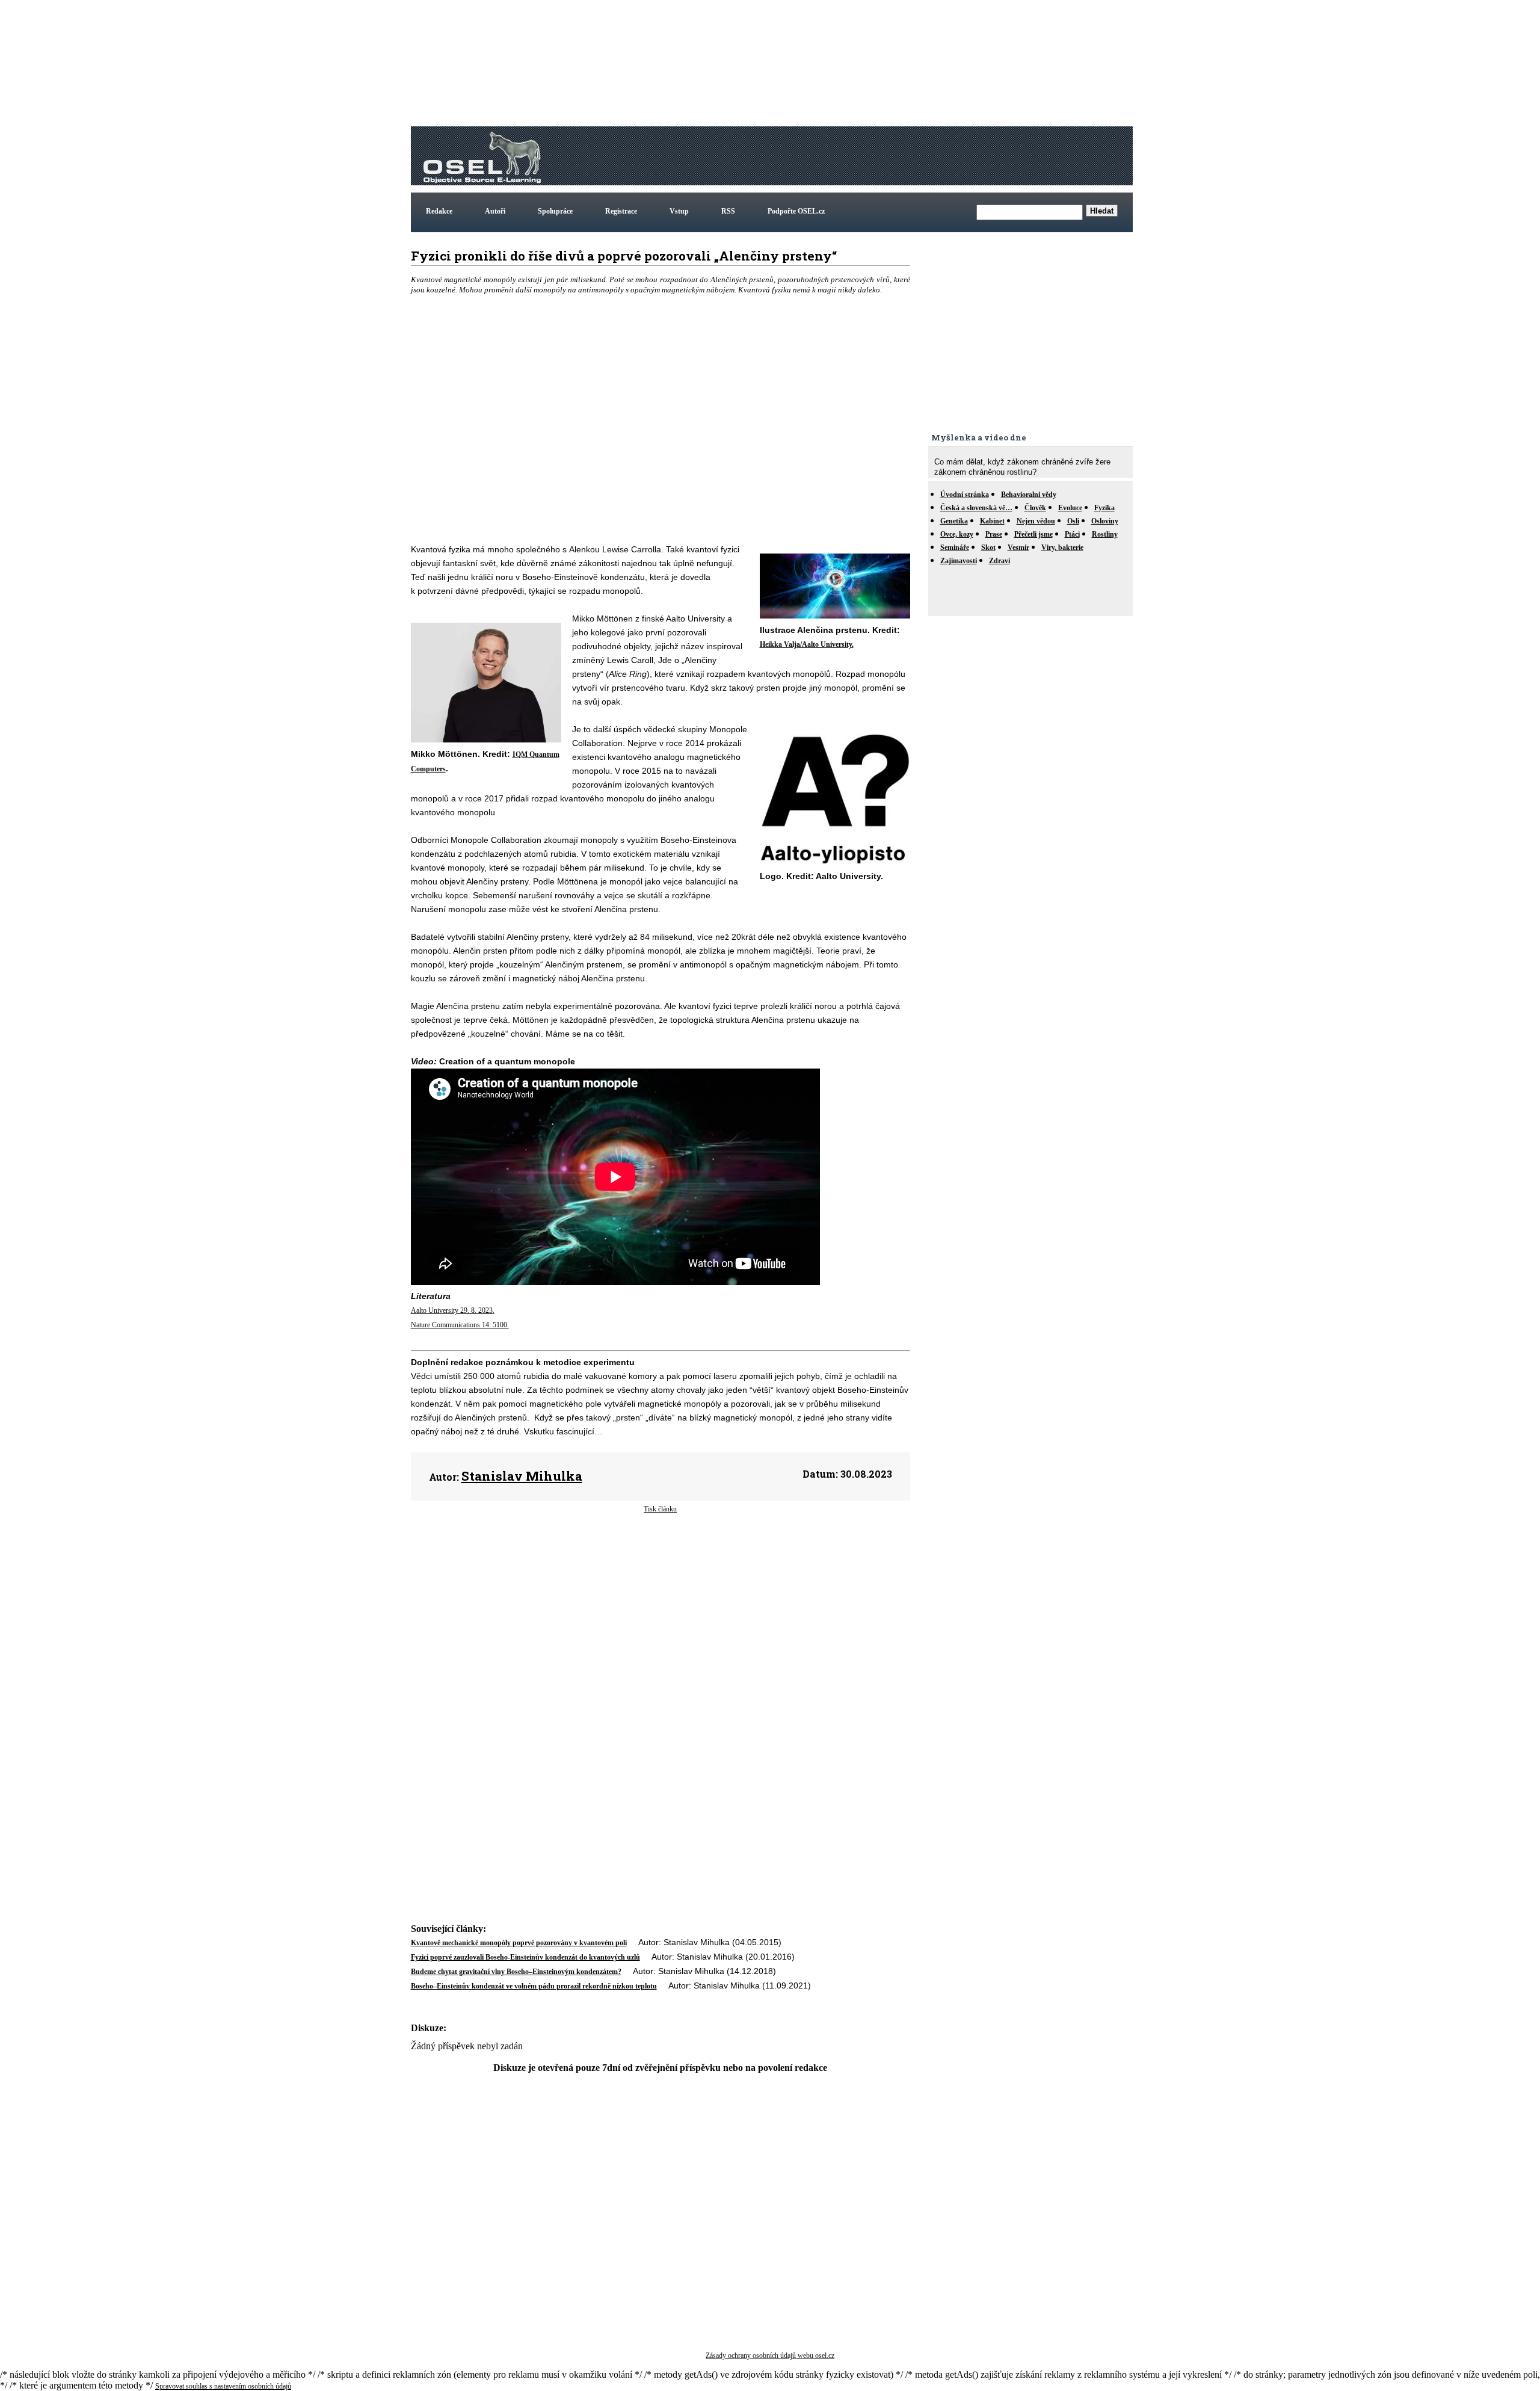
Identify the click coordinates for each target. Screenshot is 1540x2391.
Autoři (495, 211)
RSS (728, 211)
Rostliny (1105, 534)
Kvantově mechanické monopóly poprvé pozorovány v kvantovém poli (519, 1943)
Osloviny (1105, 521)
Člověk (1035, 508)
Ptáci (1072, 534)
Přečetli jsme (1033, 534)
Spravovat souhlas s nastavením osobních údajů (223, 2386)
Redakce (439, 211)
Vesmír (1018, 548)
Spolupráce (555, 211)
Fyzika (1104, 508)
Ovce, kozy (957, 534)
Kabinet (992, 521)
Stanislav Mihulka (522, 1476)
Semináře (955, 548)
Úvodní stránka (965, 495)
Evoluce (1070, 508)
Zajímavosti (959, 561)
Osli (1073, 521)
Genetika (954, 521)
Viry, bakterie (1062, 548)
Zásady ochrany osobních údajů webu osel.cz (770, 2356)
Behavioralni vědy (1029, 495)
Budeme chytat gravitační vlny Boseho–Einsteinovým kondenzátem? (516, 1972)
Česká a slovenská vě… (976, 508)
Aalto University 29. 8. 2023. (453, 1310)
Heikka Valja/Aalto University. (807, 644)
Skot (988, 548)
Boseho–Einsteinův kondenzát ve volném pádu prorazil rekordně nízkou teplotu (534, 1986)
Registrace (621, 211)
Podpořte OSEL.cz (796, 211)
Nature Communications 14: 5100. (460, 1325)
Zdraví (999, 561)
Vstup (679, 211)
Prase (994, 534)
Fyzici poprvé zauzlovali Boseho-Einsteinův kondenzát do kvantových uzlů (525, 1957)
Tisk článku (660, 1509)
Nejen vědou (1036, 521)
